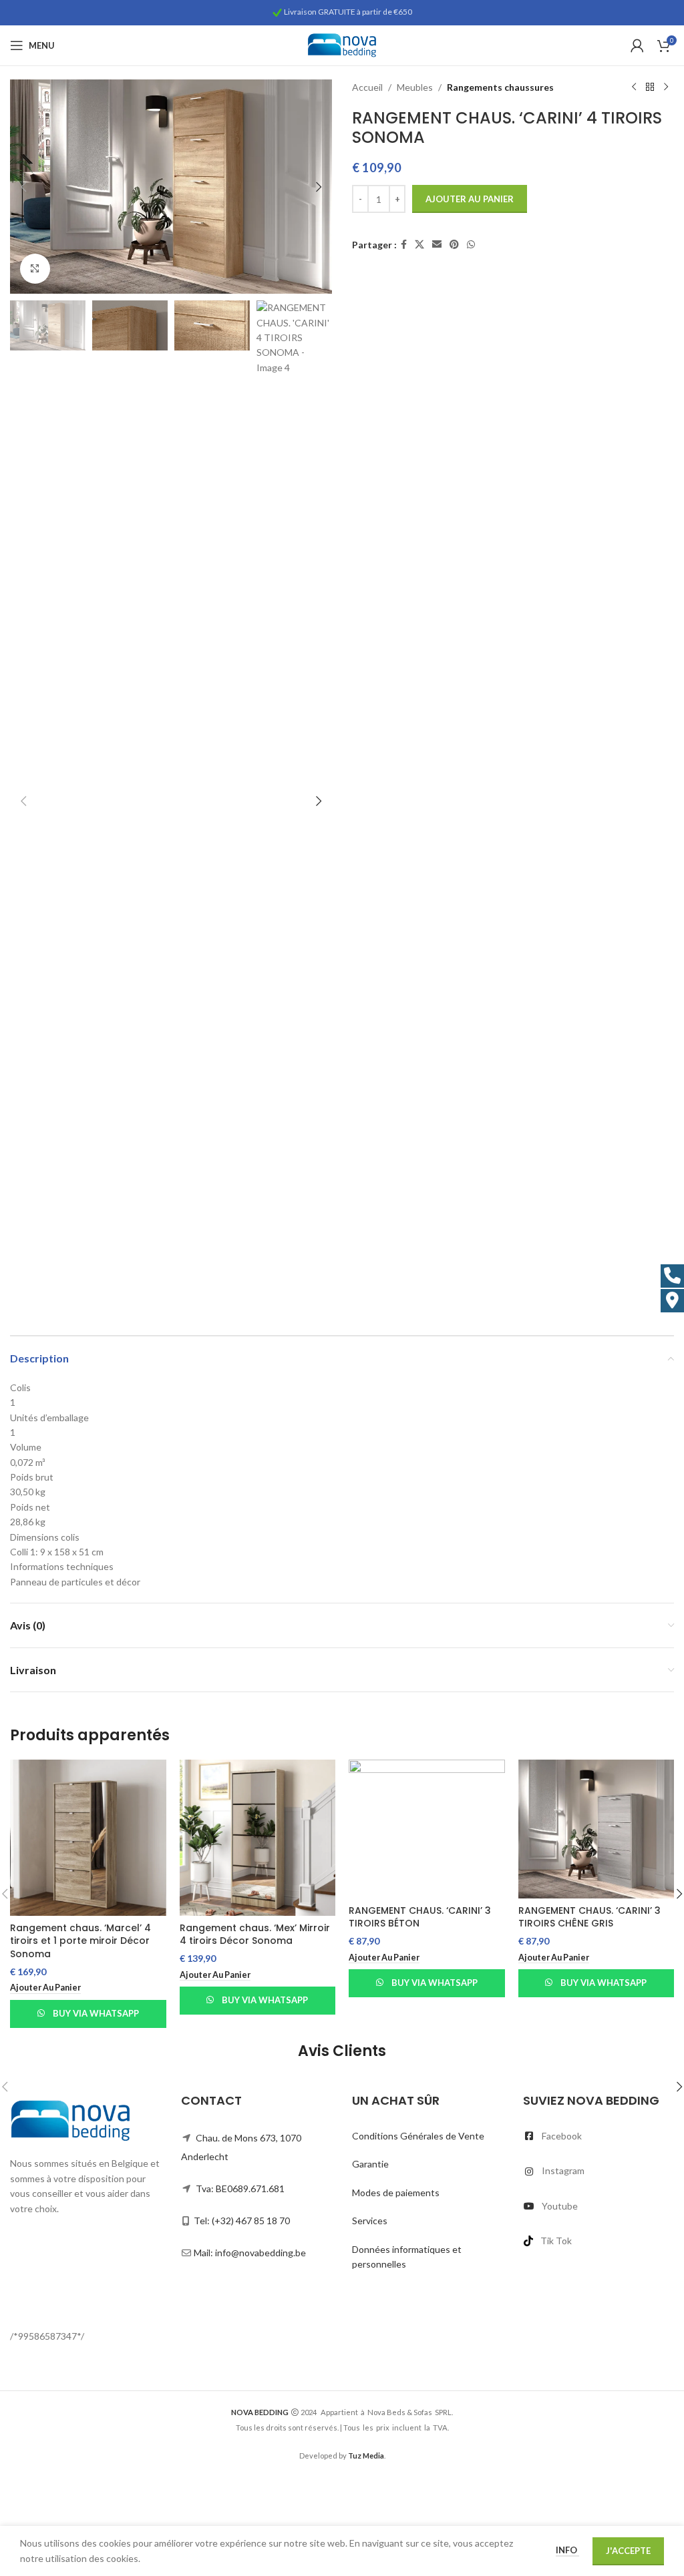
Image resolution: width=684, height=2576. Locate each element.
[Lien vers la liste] (598, 2136)
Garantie (370, 2164)
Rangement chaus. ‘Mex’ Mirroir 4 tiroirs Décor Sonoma (255, 1935)
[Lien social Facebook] (404, 245)
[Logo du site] (342, 44)
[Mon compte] (637, 45)
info (567, 2550)
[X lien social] (419, 245)
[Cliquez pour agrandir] (35, 269)
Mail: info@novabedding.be (250, 2253)
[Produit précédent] (634, 87)
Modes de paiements (396, 2193)
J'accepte (628, 2551)
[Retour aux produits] (650, 87)
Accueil (367, 87)
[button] (23, 187)
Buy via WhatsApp (96, 2013)
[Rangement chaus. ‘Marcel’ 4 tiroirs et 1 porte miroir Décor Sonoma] (88, 1838)
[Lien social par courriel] (437, 245)
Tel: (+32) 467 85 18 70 (242, 2221)
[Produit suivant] (666, 87)
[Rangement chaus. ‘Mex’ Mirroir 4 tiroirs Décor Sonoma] (258, 1838)
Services (370, 2221)
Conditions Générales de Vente (418, 2136)
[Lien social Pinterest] (454, 245)
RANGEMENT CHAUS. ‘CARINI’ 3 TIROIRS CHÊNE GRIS (589, 1917)
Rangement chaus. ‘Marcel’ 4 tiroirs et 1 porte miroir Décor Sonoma (80, 1941)
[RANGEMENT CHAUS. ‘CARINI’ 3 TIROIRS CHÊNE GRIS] (596, 1829)
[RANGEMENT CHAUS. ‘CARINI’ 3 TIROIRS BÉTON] (427, 1829)
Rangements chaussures (500, 87)
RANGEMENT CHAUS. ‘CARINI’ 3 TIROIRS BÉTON (420, 1917)
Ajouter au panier (470, 199)
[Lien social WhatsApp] (471, 245)
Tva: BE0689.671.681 (240, 2188)
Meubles (415, 87)
